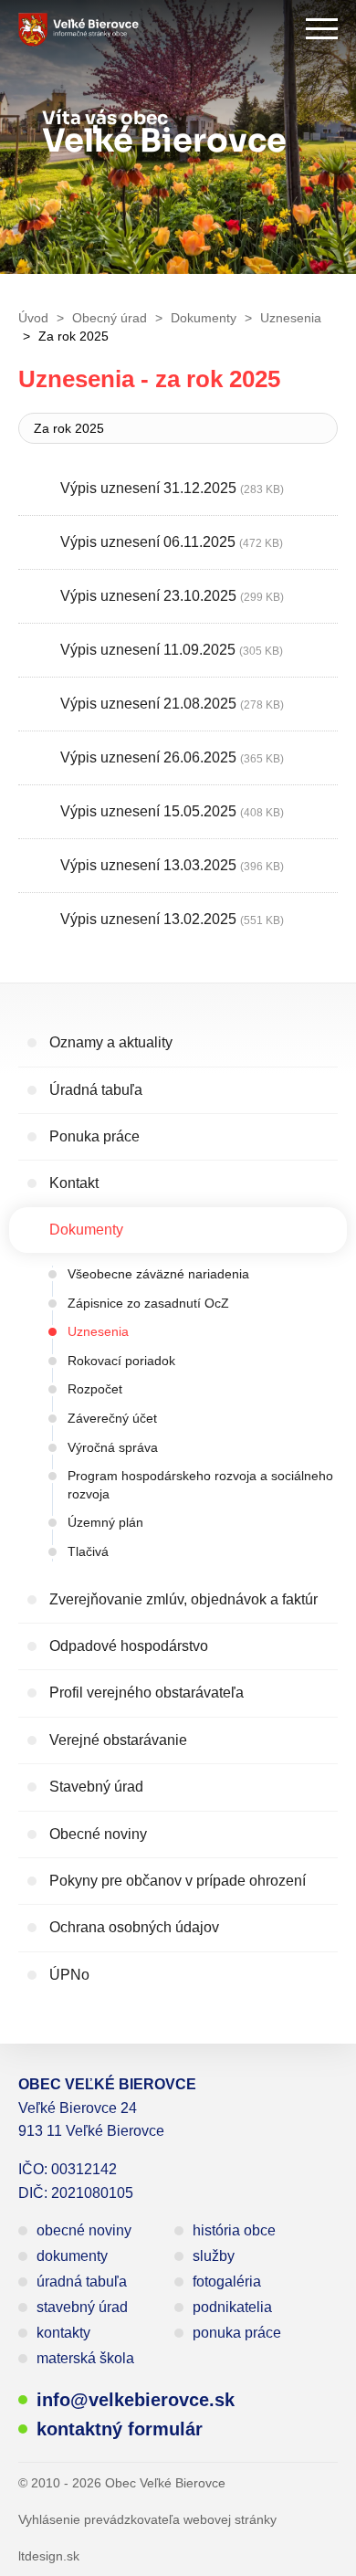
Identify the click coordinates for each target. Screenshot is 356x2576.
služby (214, 2256)
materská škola (85, 2358)
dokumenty (72, 2256)
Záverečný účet (112, 1418)
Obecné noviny (98, 1834)
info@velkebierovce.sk (136, 2400)
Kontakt (74, 1183)
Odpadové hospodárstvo (129, 1646)
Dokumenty (86, 1230)
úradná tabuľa (82, 2282)
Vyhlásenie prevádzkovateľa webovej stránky (147, 2519)
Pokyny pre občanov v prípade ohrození (178, 1881)
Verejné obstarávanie (118, 1740)
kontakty (63, 2333)
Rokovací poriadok (121, 1361)
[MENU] (322, 29)
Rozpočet (95, 1389)
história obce (234, 2230)
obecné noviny (84, 2230)
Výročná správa (113, 1447)
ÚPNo (69, 1975)
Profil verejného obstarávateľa (147, 1693)
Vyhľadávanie (271, 29)
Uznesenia (98, 1331)
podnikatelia (232, 2307)
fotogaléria (227, 2282)
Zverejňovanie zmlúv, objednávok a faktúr (183, 1599)
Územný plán (105, 1522)
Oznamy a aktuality (111, 1042)
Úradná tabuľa (96, 1090)
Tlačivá (88, 1551)
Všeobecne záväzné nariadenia (158, 1274)
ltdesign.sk (49, 2556)
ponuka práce (237, 2333)
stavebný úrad (82, 2307)
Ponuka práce (94, 1136)
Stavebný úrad (96, 1787)
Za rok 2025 (69, 428)
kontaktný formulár (120, 2429)
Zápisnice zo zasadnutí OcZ (148, 1303)
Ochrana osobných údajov (134, 1927)
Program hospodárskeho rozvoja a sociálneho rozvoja (200, 1485)
